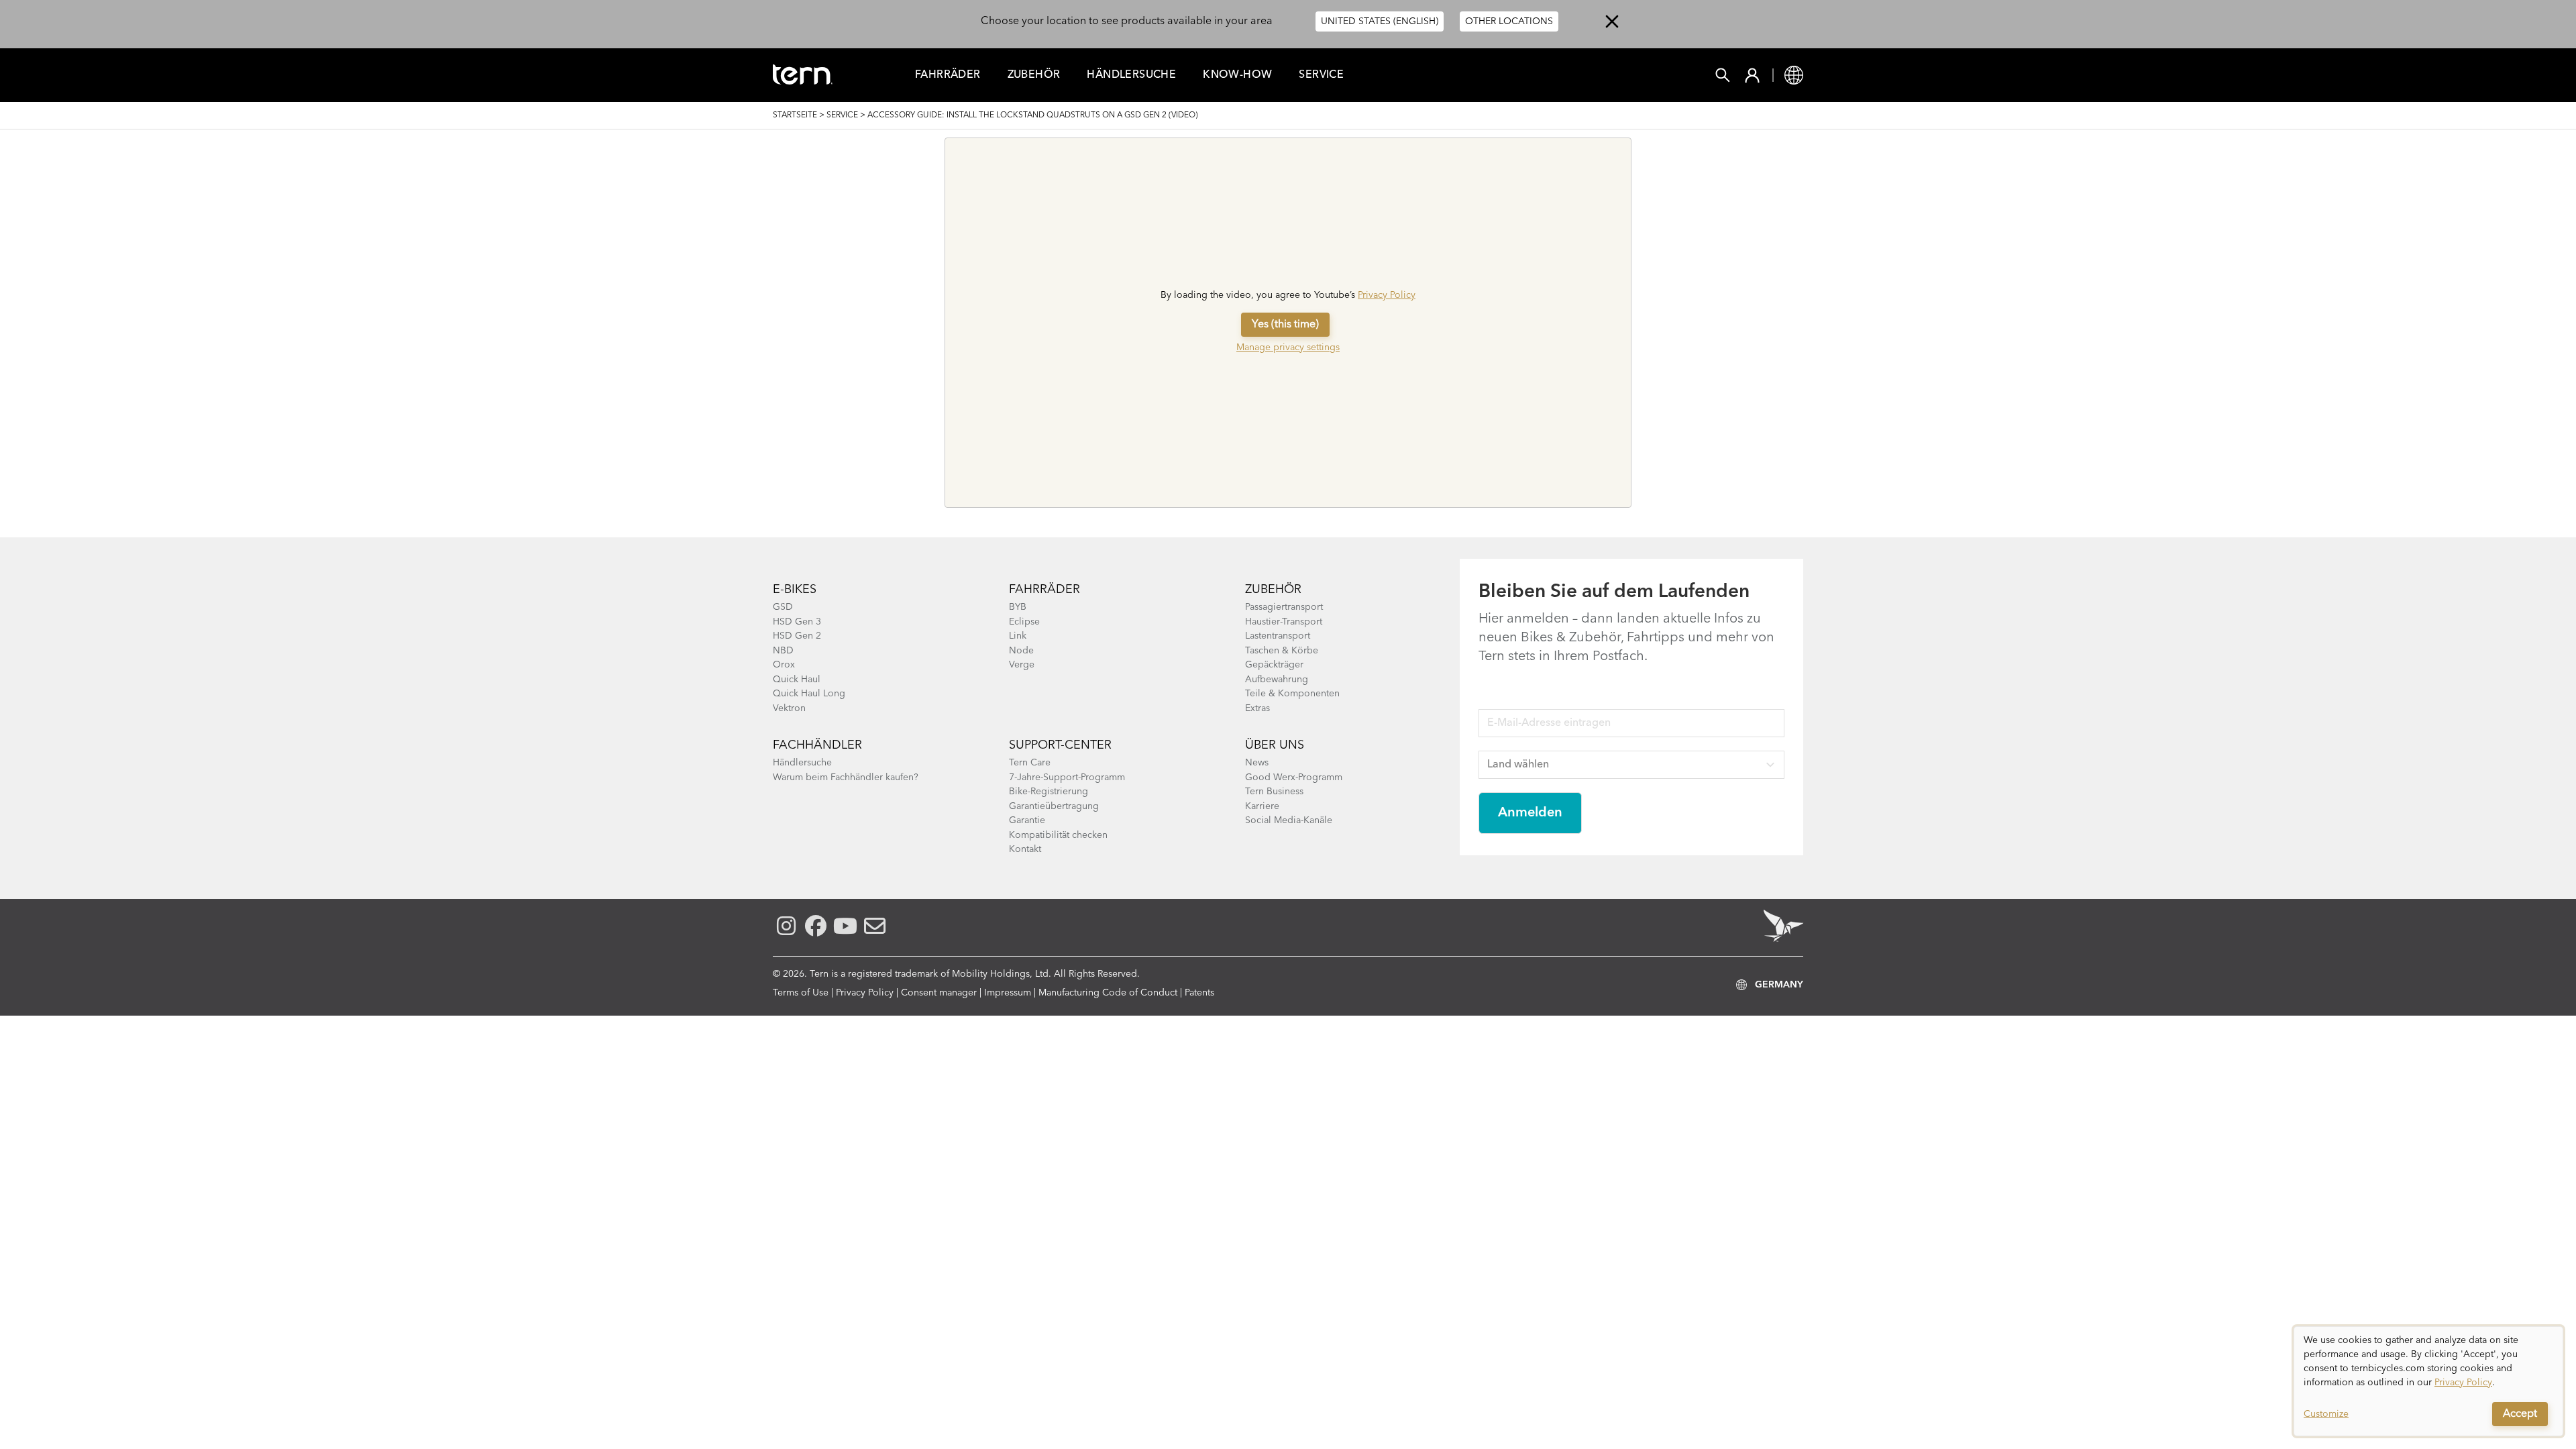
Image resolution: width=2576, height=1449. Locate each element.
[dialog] (2428, 1381)
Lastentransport (1278, 636)
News (1257, 763)
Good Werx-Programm (1294, 777)
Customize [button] (2326, 1414)
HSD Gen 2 (797, 636)
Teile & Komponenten (1292, 694)
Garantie (1027, 820)
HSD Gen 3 (797, 622)
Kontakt (1025, 849)
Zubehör (1034, 75)
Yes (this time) (1285, 325)
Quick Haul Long (809, 694)
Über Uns (1275, 745)
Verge (1022, 665)
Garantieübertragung (1054, 806)
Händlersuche (1131, 75)
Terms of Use (801, 993)
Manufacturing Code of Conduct (1108, 993)
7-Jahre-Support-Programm (1067, 777)
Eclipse (1024, 622)
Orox (784, 665)
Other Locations (1509, 21)
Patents (1199, 993)
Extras (1257, 708)
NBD (783, 651)
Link (1018, 636)
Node (1021, 651)
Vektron (789, 708)
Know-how (1237, 75)
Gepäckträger (1274, 665)
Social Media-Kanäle (1289, 820)
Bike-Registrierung (1049, 792)
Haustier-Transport (1284, 622)
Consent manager (939, 993)
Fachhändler (817, 745)
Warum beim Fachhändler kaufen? (846, 777)
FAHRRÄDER (948, 75)
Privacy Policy (1387, 295)
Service (1321, 75)
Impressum (1008, 993)
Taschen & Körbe (1282, 651)
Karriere (1262, 806)
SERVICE (842, 115)
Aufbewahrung (1277, 680)
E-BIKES (795, 590)
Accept (2520, 1414)
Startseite (795, 115)
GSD (783, 607)
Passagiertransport (1284, 607)
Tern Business (1274, 792)
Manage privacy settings (1288, 347)
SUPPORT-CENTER (1060, 745)
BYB (1018, 607)
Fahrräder (1044, 590)
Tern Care (1030, 763)
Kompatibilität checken (1058, 835)
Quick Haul (797, 680)
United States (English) (1380, 21)
